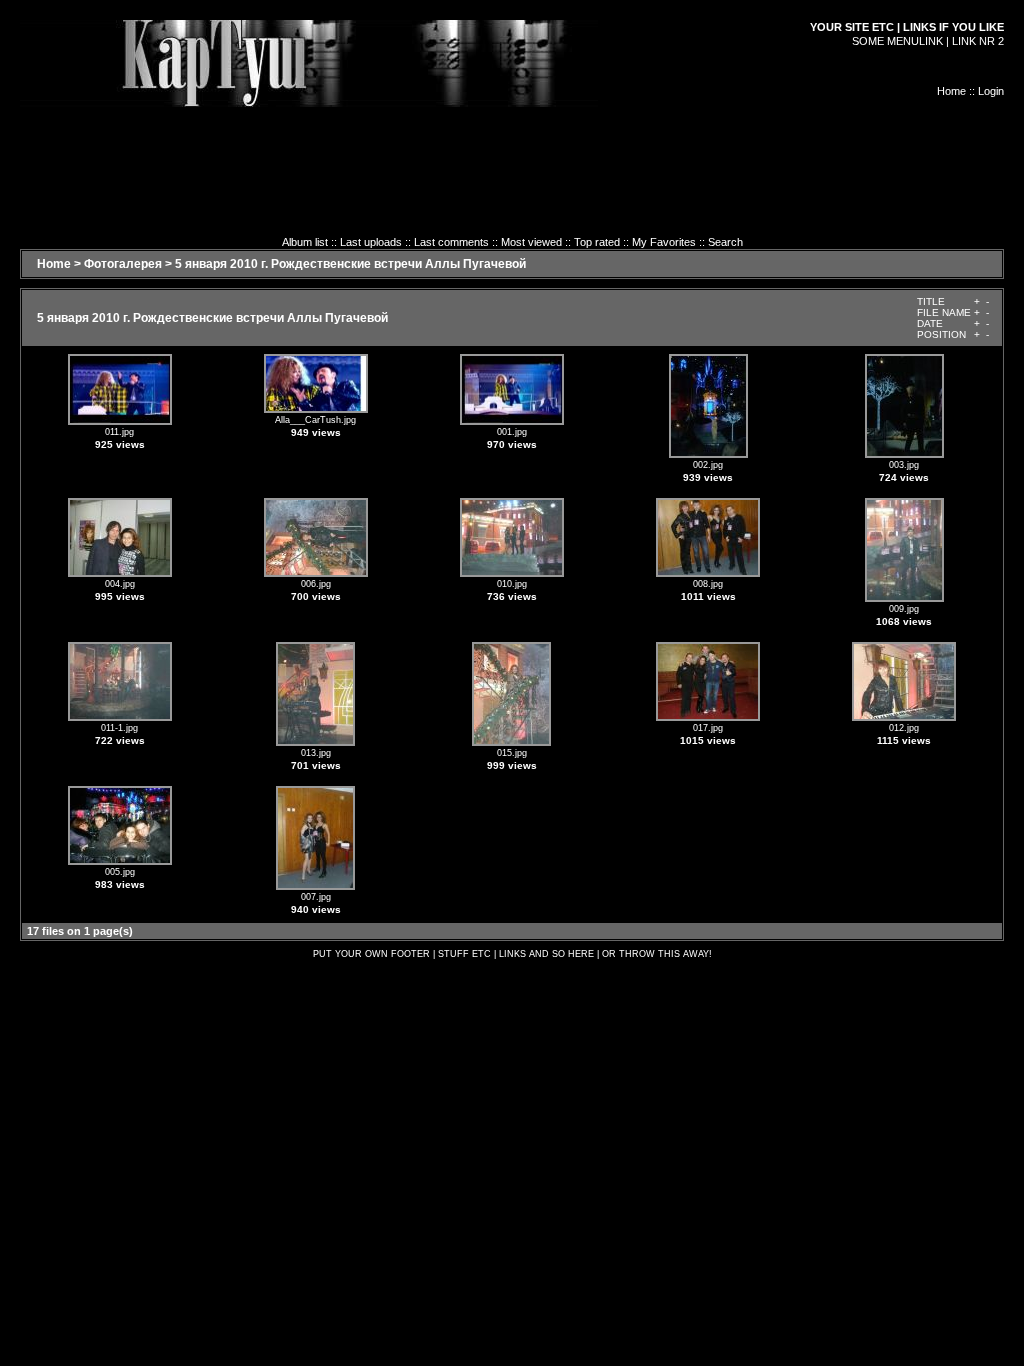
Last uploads (371, 242)
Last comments (451, 242)
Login (991, 91)
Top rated (597, 242)
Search (725, 242)
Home (951, 91)
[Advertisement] (512, 152)
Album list (305, 242)
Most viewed (531, 242)
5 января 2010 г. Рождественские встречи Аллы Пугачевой (350, 264)
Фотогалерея (123, 264)
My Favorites (664, 242)
